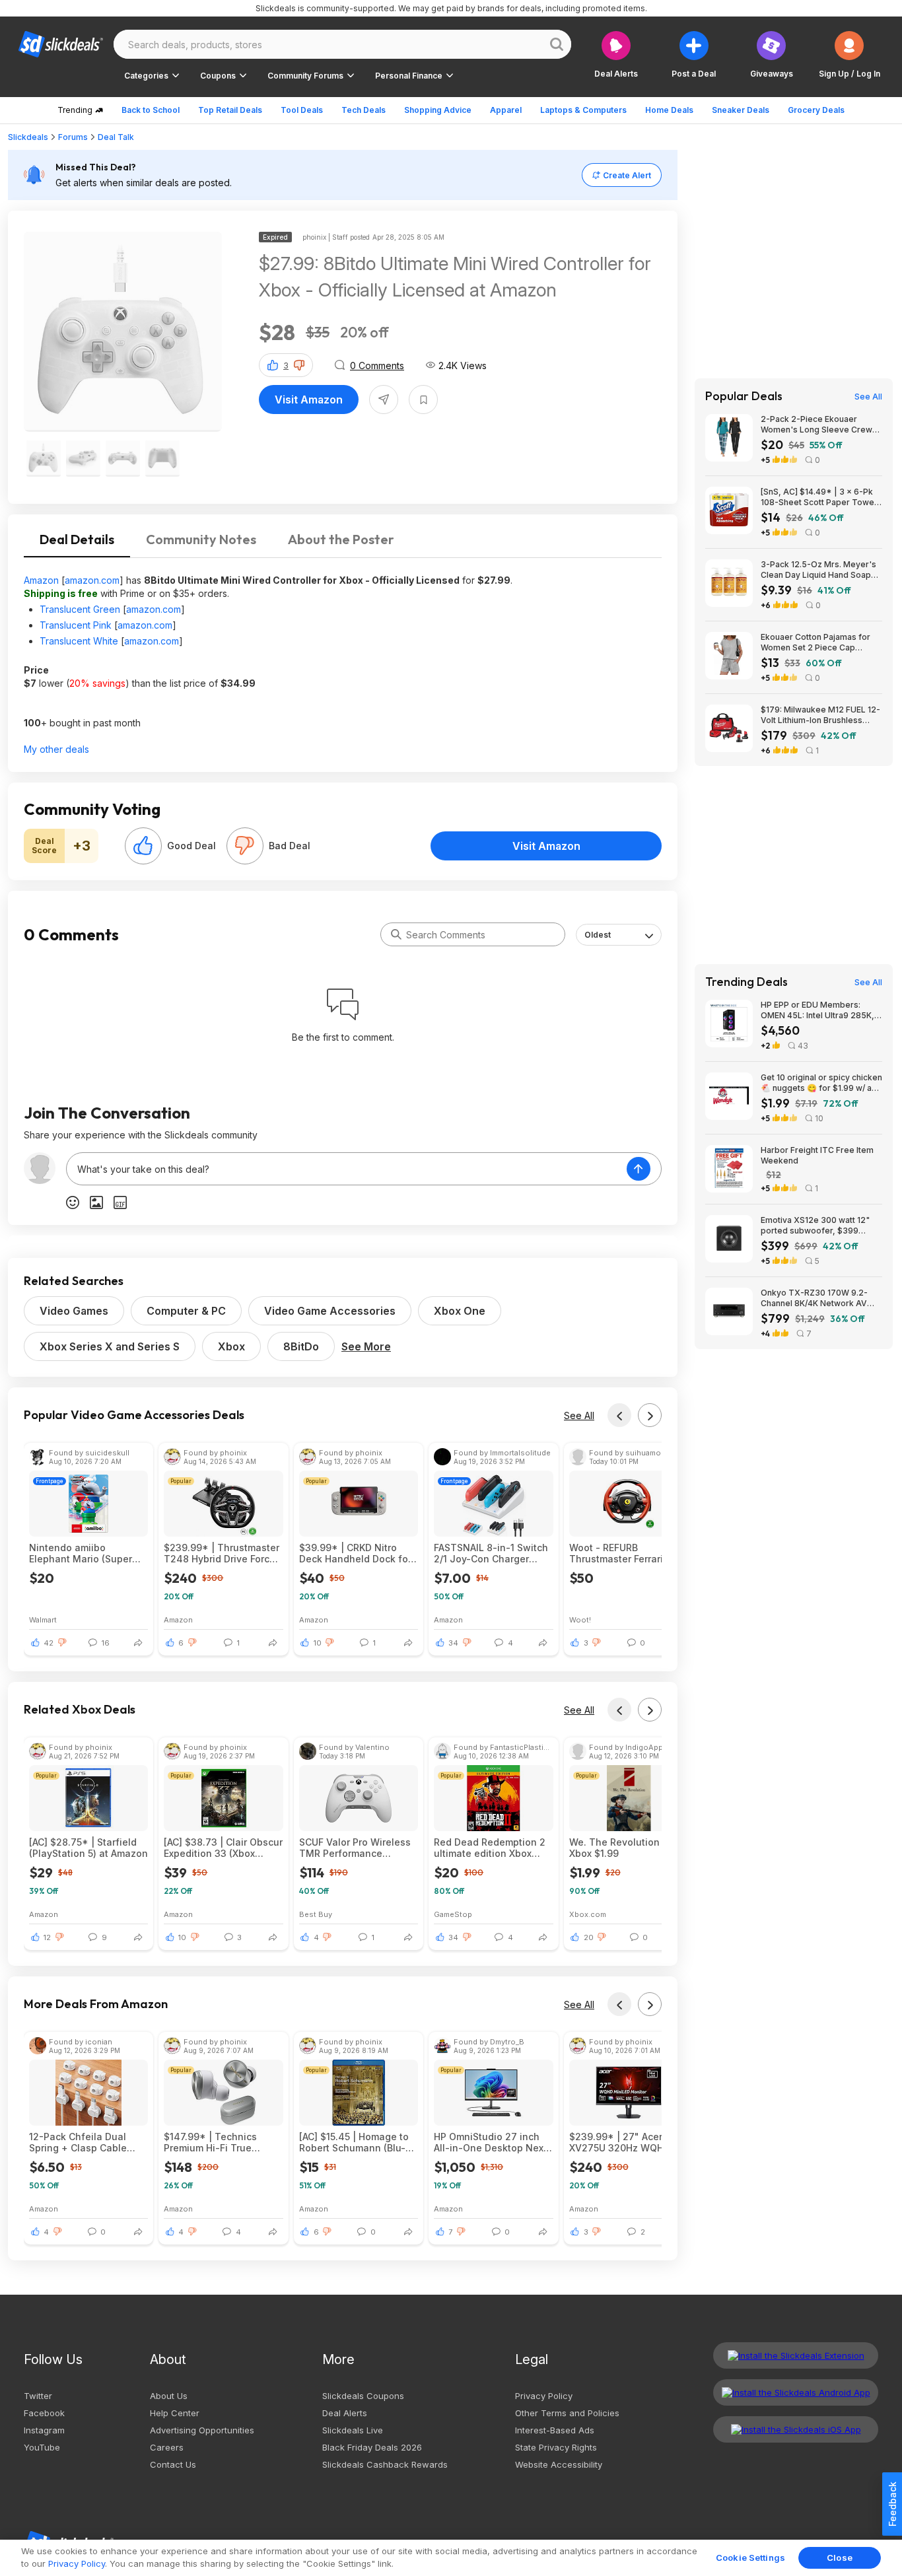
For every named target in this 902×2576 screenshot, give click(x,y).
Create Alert (627, 175)
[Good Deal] (143, 846)
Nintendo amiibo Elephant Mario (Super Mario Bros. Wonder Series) (81, 1553)
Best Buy (316, 1914)
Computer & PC (186, 1311)
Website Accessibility (559, 2464)
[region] (451, 2558)
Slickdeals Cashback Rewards (385, 2464)
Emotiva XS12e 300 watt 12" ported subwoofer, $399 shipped (815, 1226)
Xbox (231, 1346)
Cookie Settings (750, 2558)
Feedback (892, 2504)
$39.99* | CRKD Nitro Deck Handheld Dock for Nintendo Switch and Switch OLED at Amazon (355, 1553)
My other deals (56, 749)
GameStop (453, 1914)
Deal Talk (116, 137)
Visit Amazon (309, 400)
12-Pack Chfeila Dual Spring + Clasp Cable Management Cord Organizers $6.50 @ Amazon (78, 2142)
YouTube (42, 2447)
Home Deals (669, 110)
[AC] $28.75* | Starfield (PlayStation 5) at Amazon (88, 1848)
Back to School (151, 110)
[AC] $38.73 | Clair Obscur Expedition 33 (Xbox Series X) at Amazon (223, 1848)
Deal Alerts (345, 2413)
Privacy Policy (544, 2396)
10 (318, 1643)
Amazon (41, 580)
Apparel (506, 110)
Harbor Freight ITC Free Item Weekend (817, 1155)
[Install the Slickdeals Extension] (796, 2355)
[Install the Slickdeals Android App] (796, 2392)
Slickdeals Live (353, 2430)
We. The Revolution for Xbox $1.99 (622, 1848)
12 (47, 1937)
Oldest (598, 935)
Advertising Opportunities (202, 2430)
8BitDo (301, 1346)
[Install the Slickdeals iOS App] (796, 2429)
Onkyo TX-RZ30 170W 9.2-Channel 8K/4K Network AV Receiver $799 (814, 1298)
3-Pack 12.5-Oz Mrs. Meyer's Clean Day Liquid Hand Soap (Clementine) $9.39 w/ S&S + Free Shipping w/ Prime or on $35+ (818, 570)
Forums (73, 137)
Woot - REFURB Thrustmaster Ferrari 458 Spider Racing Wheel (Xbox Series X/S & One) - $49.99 (628, 1553)
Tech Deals (364, 110)
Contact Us (173, 2464)
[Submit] (396, 934)
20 (589, 1937)
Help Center (175, 2413)
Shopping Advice (438, 110)
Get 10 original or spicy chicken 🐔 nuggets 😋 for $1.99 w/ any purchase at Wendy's (821, 1083)
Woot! (580, 1619)
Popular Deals (744, 396)
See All (579, 1415)
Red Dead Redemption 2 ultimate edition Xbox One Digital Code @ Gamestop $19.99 (490, 1848)
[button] (850, 54)
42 (49, 1643)
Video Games (74, 1311)
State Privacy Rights (556, 2447)
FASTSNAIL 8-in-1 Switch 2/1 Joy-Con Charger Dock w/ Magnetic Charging (491, 1553)
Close (840, 2558)
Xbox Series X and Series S (110, 1346)
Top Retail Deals (230, 110)
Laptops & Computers (583, 110)
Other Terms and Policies (567, 2413)
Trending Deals (746, 982)
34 (453, 1643)
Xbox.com (588, 1914)
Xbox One (460, 1311)
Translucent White (79, 641)
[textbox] (347, 1169)
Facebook (44, 2413)
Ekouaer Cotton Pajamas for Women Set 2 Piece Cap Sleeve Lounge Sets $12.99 (815, 643)
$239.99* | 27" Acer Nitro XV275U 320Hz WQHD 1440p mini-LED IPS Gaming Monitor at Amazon (628, 2142)
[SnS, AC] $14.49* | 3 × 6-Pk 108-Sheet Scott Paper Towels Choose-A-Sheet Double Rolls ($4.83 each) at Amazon (821, 497)
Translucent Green (80, 609)
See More (366, 1346)
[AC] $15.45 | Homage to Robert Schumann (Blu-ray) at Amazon (354, 2142)
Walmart (43, 1619)
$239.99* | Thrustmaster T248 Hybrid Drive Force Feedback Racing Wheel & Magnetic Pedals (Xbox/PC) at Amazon (222, 1553)
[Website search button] (557, 44)
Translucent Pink (76, 625)
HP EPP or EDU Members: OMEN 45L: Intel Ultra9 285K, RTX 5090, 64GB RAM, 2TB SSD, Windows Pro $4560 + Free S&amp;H (817, 1010)
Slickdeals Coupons (363, 2396)
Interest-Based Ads (555, 2430)
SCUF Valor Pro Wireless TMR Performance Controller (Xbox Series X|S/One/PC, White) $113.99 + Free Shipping (355, 1848)
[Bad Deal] (245, 846)
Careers (167, 2447)
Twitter (38, 2396)
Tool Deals (302, 110)
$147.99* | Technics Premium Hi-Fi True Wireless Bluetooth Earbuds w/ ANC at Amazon (210, 2142)
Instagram (44, 2430)
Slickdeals (28, 137)
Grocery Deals (816, 110)
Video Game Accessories (330, 1311)
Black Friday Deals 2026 (372, 2447)
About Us (169, 2396)
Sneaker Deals (741, 110)
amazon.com (92, 580)
